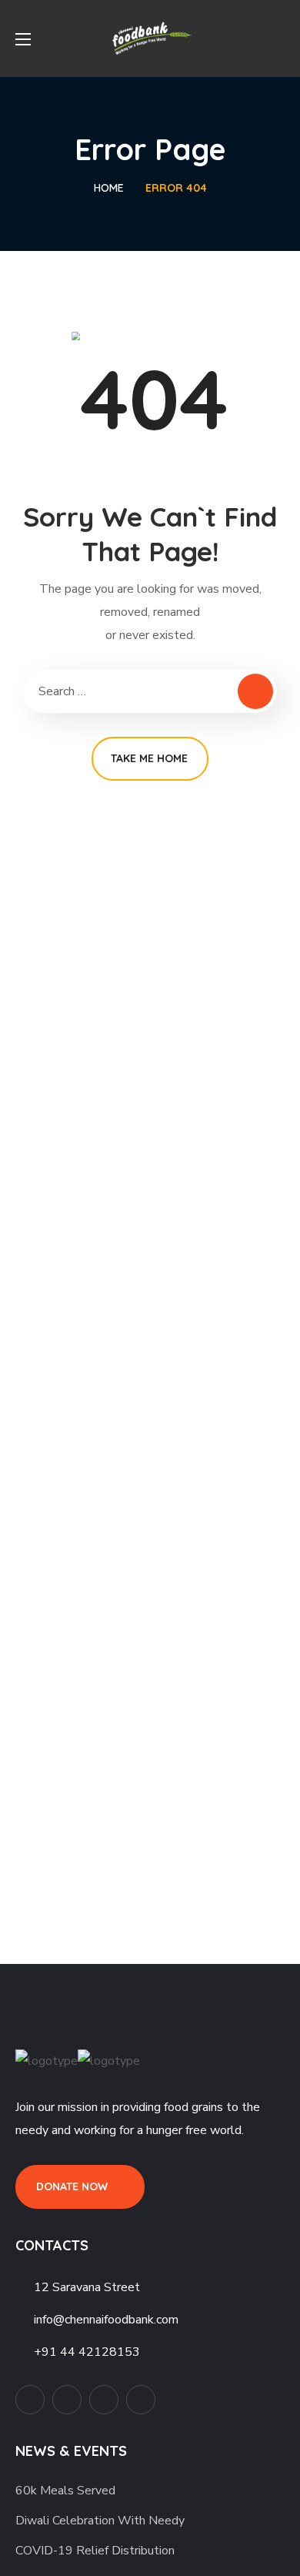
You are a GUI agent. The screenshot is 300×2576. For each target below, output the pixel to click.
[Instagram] (141, 2400)
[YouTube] (104, 2400)
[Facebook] (67, 2400)
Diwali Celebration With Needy (100, 2521)
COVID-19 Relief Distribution (95, 2551)
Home (109, 188)
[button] (279, 38)
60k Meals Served (65, 2491)
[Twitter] (30, 2400)
